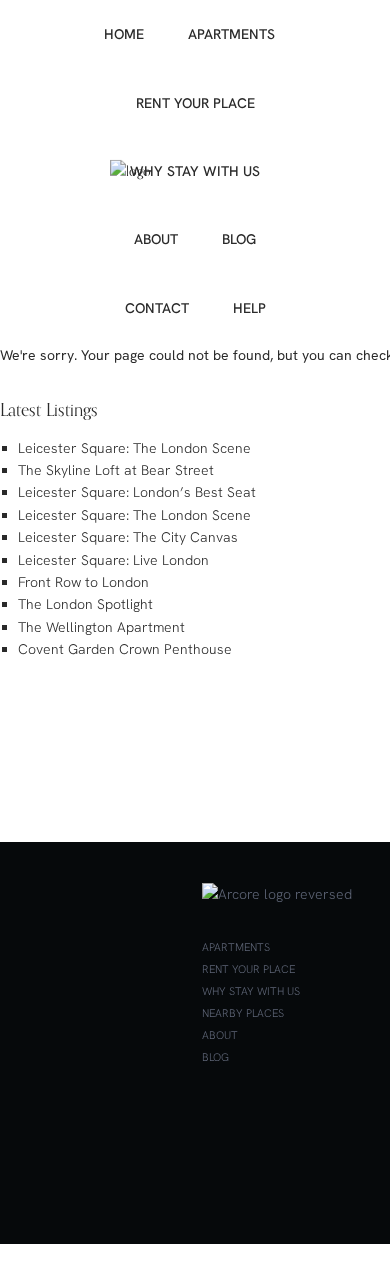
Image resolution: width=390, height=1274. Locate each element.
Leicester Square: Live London (113, 560)
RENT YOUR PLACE (195, 103)
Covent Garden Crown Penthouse (125, 649)
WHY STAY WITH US (195, 171)
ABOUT (156, 239)
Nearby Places (243, 1013)
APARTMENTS (231, 34)
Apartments (236, 947)
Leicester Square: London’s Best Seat (137, 492)
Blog (215, 1057)
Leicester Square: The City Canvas (128, 537)
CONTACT (157, 308)
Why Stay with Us (251, 991)
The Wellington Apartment (101, 627)
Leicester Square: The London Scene (134, 448)
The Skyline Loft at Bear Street (116, 470)
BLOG (239, 239)
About (220, 1035)
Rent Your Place (248, 969)
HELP (249, 308)
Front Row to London (83, 582)
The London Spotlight (85, 604)
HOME (124, 34)
